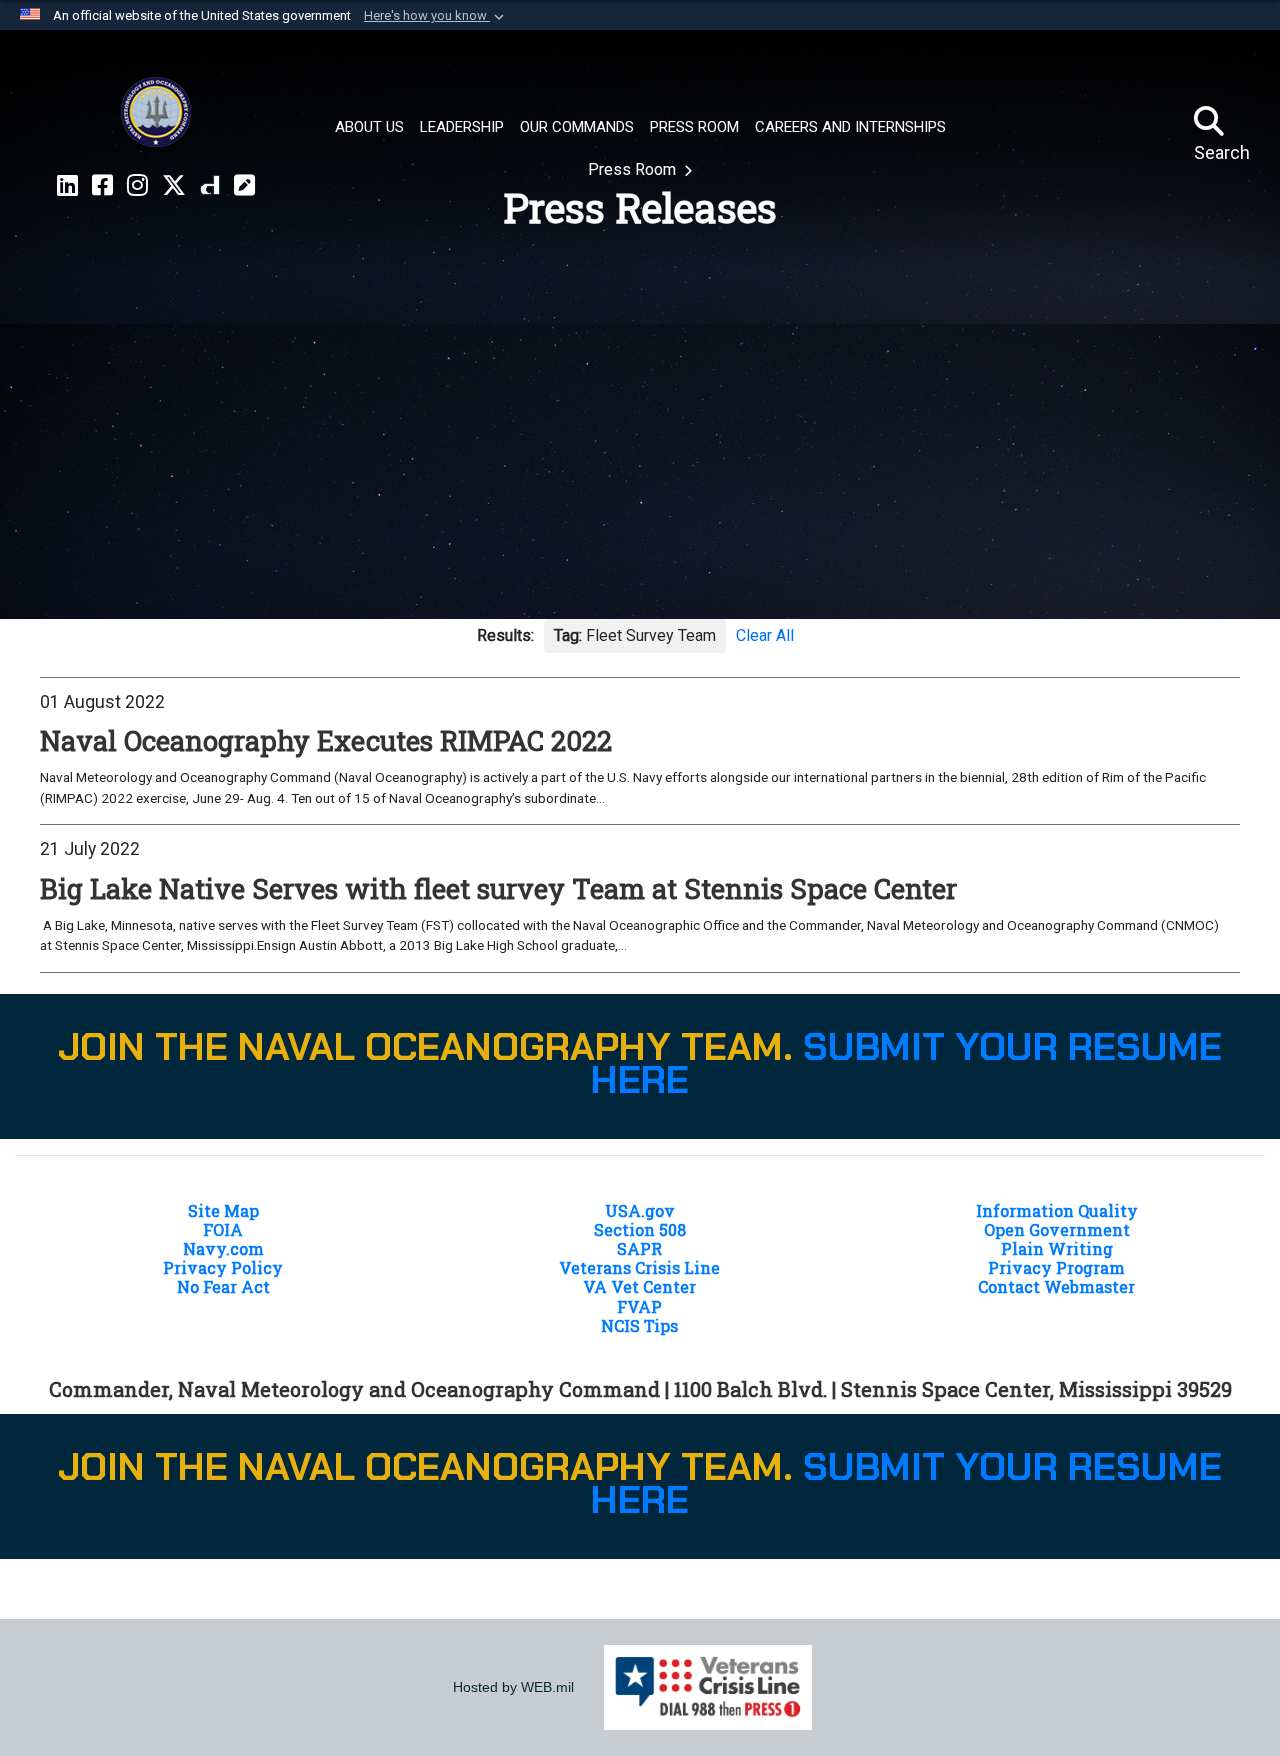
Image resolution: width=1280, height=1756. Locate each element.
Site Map (223, 1210)
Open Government (1057, 1229)
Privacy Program (1056, 1267)
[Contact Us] (244, 186)
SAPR (639, 1248)
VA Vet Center (639, 1286)
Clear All (765, 635)
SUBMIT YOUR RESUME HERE (906, 1064)
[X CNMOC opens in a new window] (174, 186)
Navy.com (223, 1248)
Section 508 (640, 1229)
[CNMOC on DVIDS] (210, 186)
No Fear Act (223, 1286)
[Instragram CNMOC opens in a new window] (137, 186)
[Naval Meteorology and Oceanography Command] (156, 112)
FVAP (639, 1306)
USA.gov (640, 1210)
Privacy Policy (223, 1267)
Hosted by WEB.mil (513, 1687)
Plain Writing (1057, 1248)
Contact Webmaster (1056, 1286)
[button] (436, 16)
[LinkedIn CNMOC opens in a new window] (67, 186)
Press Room (634, 169)
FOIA (223, 1229)
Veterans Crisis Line (639, 1267)
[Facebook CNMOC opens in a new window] (102, 186)
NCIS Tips (639, 1325)
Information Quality (1057, 1210)
